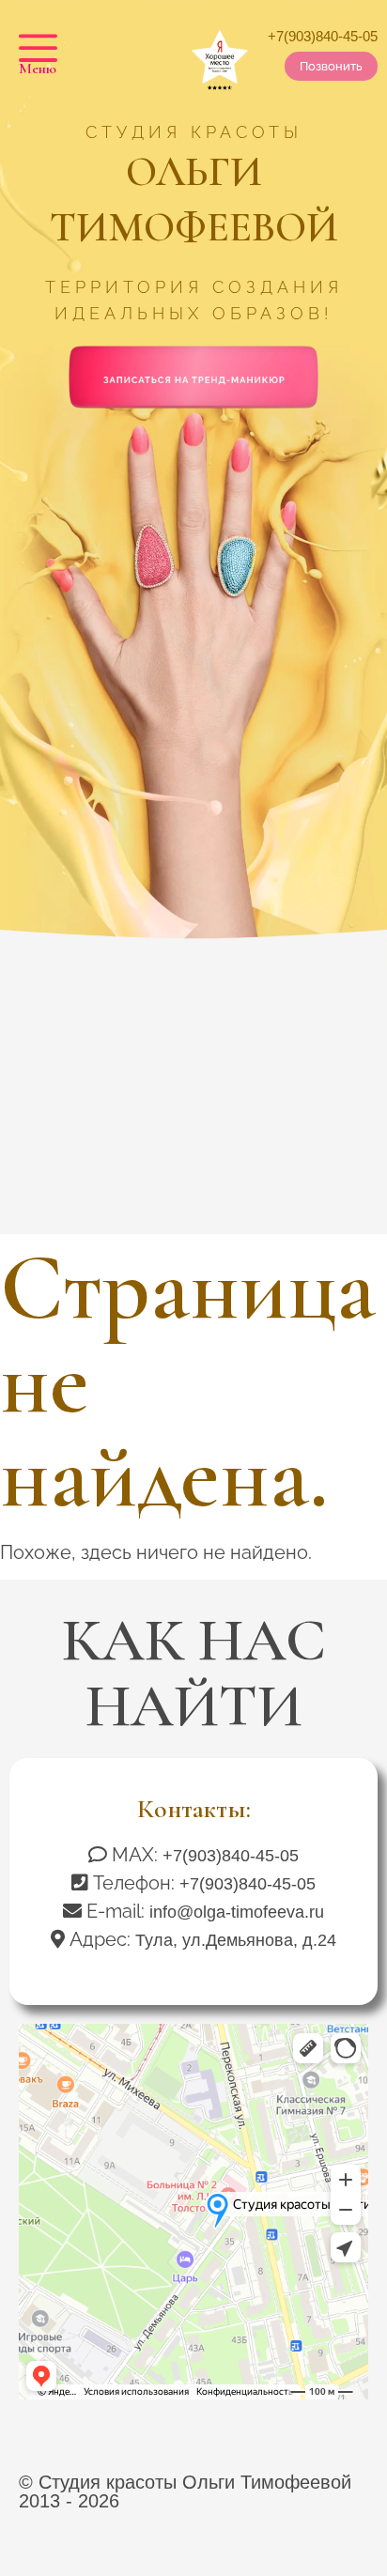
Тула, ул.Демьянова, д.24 (236, 1940)
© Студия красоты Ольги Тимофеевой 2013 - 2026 (185, 2491)
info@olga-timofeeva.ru (237, 1912)
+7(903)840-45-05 (323, 36)
